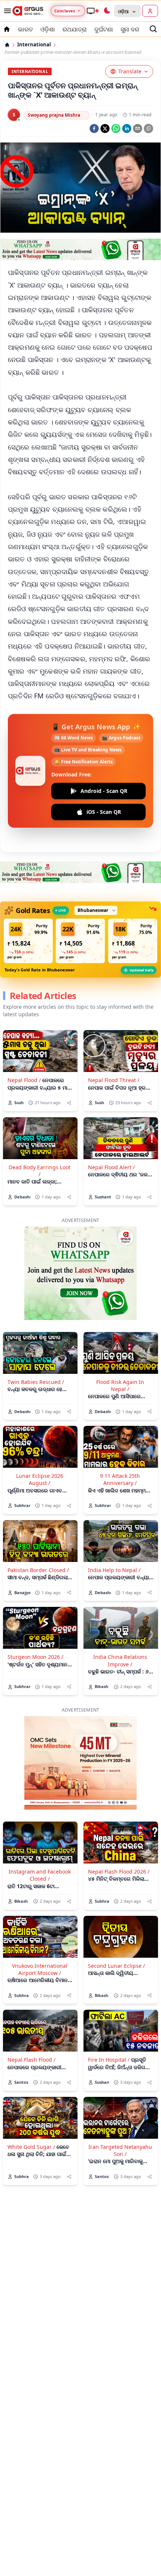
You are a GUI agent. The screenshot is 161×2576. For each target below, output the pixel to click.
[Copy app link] (148, 128)
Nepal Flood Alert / (111, 1141)
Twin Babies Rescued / (36, 1356)
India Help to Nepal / (114, 1544)
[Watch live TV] (92, 11)
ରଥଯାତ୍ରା (75, 29)
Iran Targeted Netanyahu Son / (120, 2124)
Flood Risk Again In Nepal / (120, 1359)
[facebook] (94, 128)
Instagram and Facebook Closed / (40, 1849)
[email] (138, 128)
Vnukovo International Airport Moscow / (40, 1943)
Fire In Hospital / (109, 2033)
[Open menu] (6, 11)
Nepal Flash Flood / (31, 2033)
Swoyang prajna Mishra (54, 115)
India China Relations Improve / (120, 1634)
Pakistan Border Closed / (38, 1544)
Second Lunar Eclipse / (116, 1940)
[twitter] (105, 128)
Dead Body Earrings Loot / (40, 1145)
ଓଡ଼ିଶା (48, 29)
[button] (28, 915)
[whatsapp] (116, 128)
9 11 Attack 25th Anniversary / (120, 1453)
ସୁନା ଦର (130, 29)
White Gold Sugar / (31, 2121)
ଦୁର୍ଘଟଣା (104, 29)
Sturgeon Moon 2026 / (35, 1631)
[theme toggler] (107, 11)
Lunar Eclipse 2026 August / (40, 1453)
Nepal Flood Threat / (114, 1054)
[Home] (7, 45)
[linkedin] (127, 128)
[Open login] (150, 11)
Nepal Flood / (24, 1054)
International (34, 45)
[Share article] (69, 1077)
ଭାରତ (25, 29)
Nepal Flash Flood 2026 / (119, 1845)
